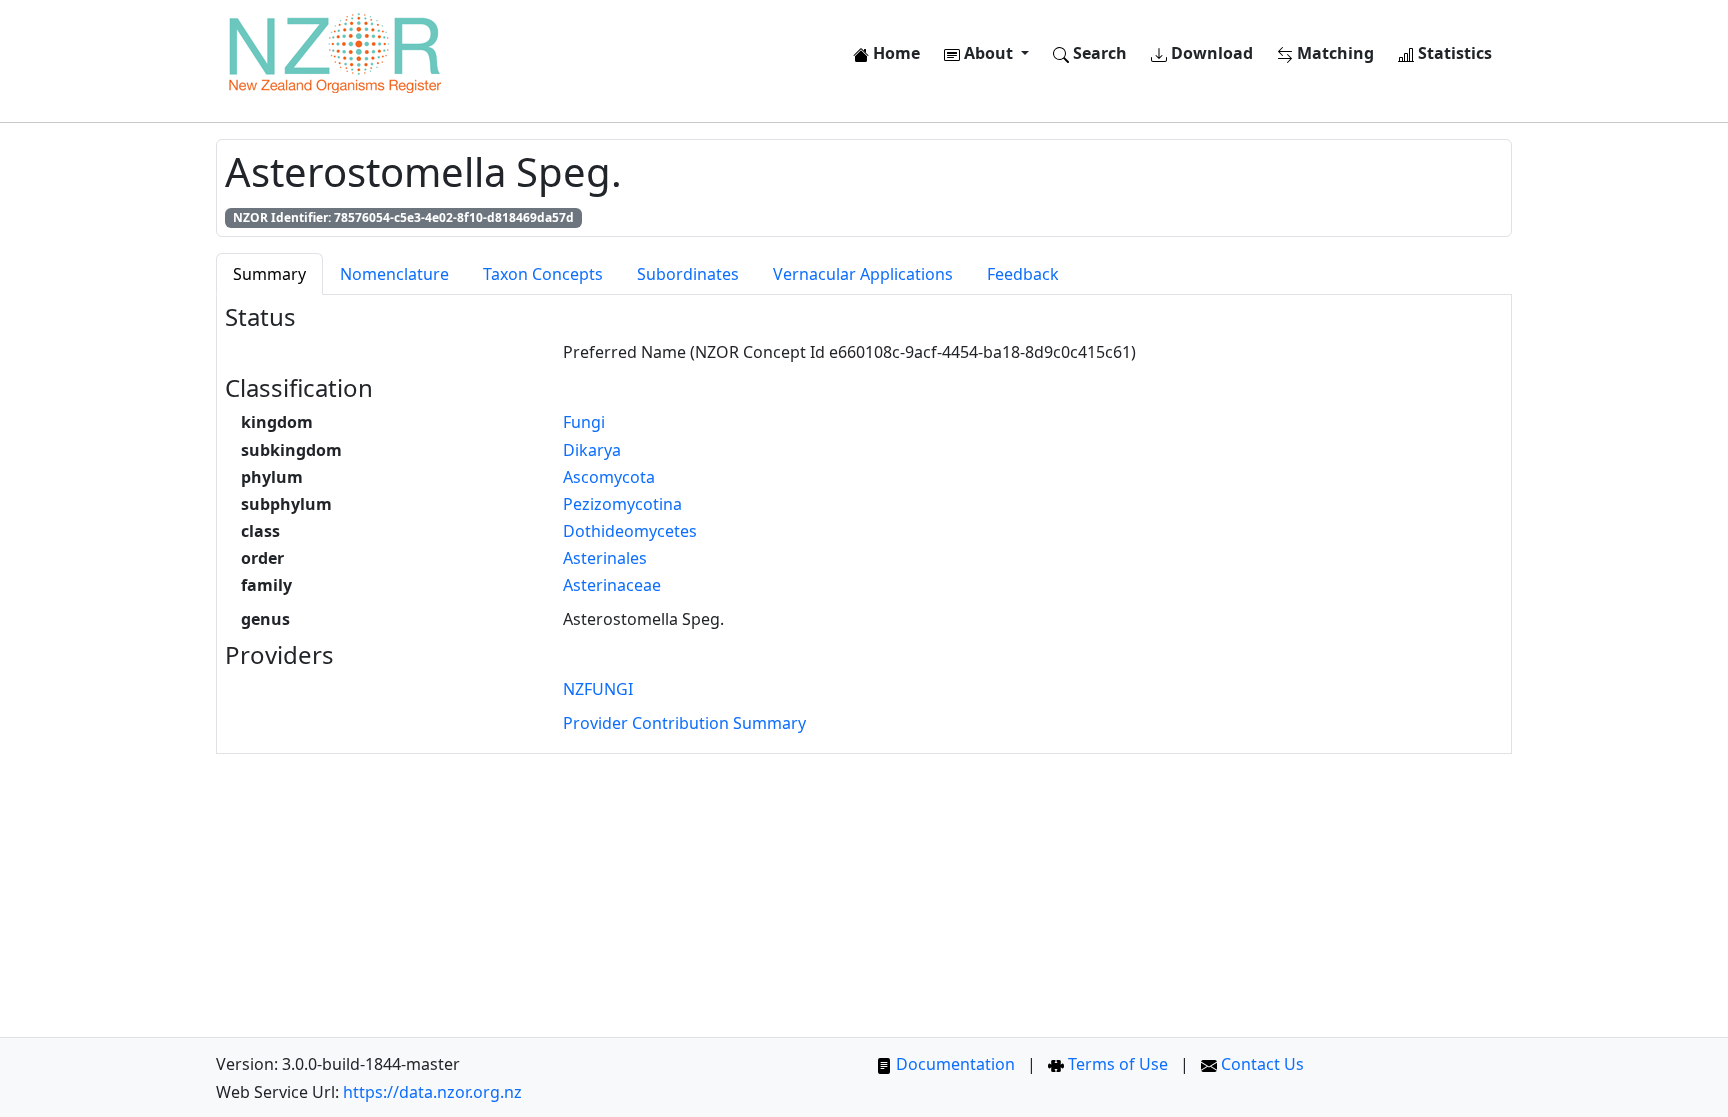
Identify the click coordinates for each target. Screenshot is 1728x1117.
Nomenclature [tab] (394, 274)
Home (894, 53)
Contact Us (1260, 1064)
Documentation (953, 1064)
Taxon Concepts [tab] (543, 274)
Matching (1333, 53)
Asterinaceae (612, 585)
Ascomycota (609, 477)
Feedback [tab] (1023, 274)
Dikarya (592, 450)
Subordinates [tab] (688, 274)
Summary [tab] (269, 274)
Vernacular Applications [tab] (863, 274)
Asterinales (605, 558)
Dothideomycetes (630, 531)
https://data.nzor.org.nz (432, 1092)
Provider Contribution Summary (684, 723)
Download (1210, 53)
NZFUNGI (598, 689)
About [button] (988, 53)
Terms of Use (1116, 1064)
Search (1098, 53)
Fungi (584, 422)
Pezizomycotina (622, 504)
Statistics (1453, 53)
